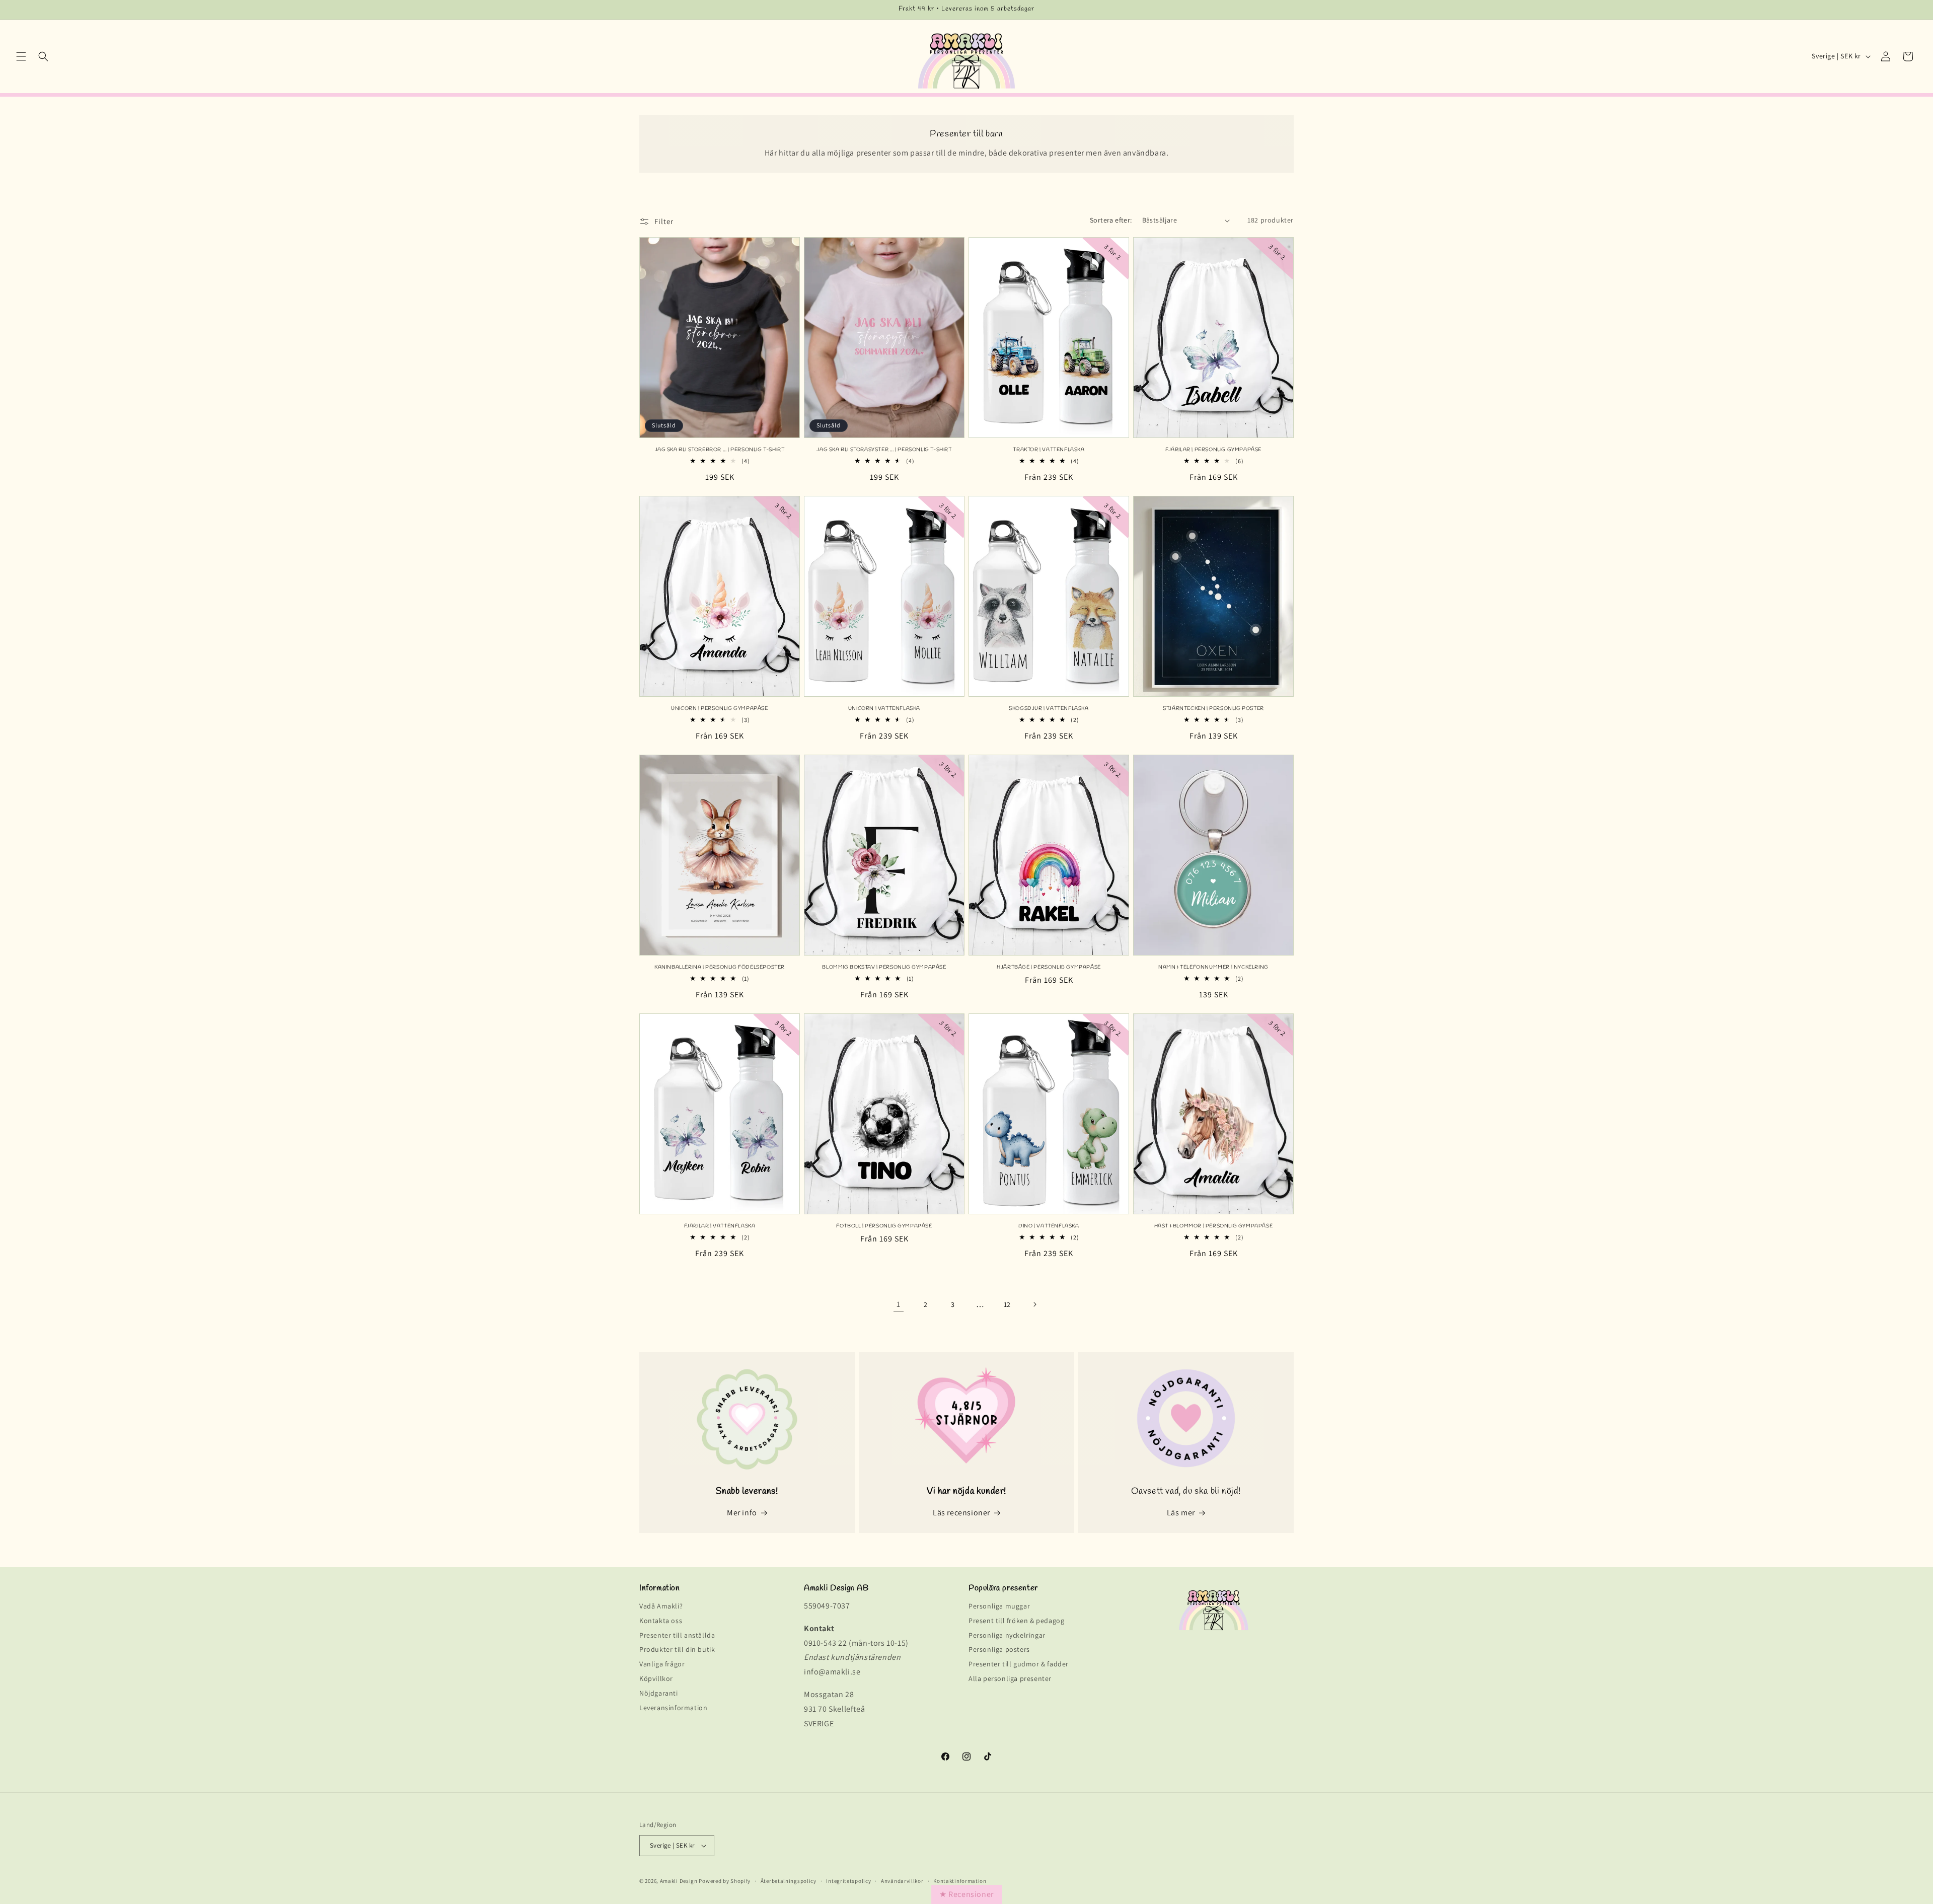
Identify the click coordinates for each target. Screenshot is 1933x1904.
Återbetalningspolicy (789, 1881)
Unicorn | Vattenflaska (884, 709)
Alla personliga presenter (1010, 1679)
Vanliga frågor (662, 1664)
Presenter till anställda (677, 1635)
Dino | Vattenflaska (1049, 1226)
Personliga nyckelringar (1007, 1635)
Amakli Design (679, 1881)
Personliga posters (999, 1650)
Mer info (742, 1513)
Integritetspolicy (848, 1881)
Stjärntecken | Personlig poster (1213, 709)
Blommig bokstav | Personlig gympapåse (884, 967)
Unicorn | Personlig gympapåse (719, 709)
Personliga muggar (999, 1607)
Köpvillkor (656, 1679)
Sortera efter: (1111, 220)
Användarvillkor (902, 1881)
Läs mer (1181, 1513)
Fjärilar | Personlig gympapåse (1213, 450)
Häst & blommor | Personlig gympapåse (1214, 1226)
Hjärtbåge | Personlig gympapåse (1049, 967)
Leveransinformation (673, 1708)
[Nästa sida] (1034, 1304)
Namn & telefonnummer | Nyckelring (1213, 967)
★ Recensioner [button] (966, 1894)
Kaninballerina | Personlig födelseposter (720, 967)
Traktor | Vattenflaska (1049, 450)
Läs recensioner (961, 1513)
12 (1007, 1304)
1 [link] (899, 1304)
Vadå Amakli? (661, 1607)
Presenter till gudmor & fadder (1019, 1664)
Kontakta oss (661, 1621)
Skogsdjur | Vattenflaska (1049, 709)
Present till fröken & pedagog (1016, 1621)
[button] (21, 56)
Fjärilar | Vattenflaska (720, 1226)
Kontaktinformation (960, 1881)
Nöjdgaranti (659, 1693)
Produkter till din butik (677, 1650)
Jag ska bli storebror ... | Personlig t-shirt (720, 450)
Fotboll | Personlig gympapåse (884, 1226)
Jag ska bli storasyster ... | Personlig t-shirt (884, 450)
